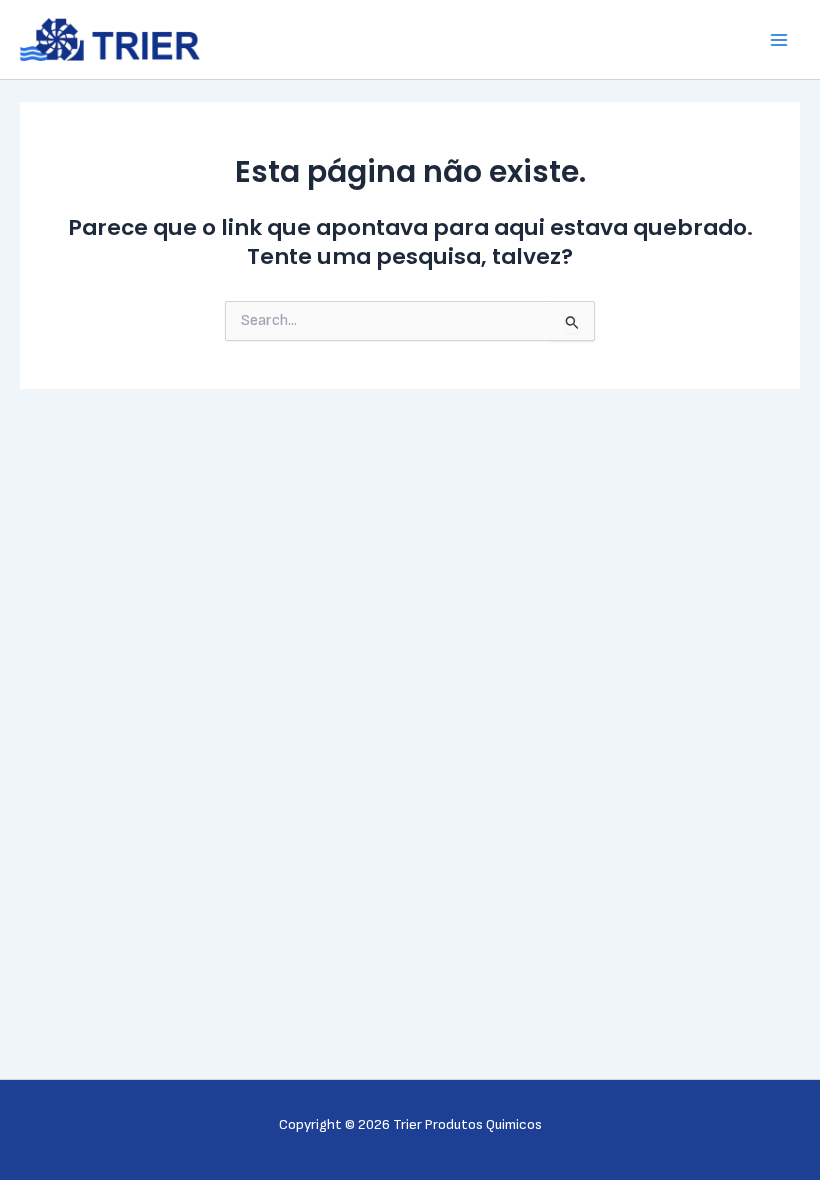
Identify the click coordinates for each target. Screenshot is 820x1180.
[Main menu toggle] (779, 40)
